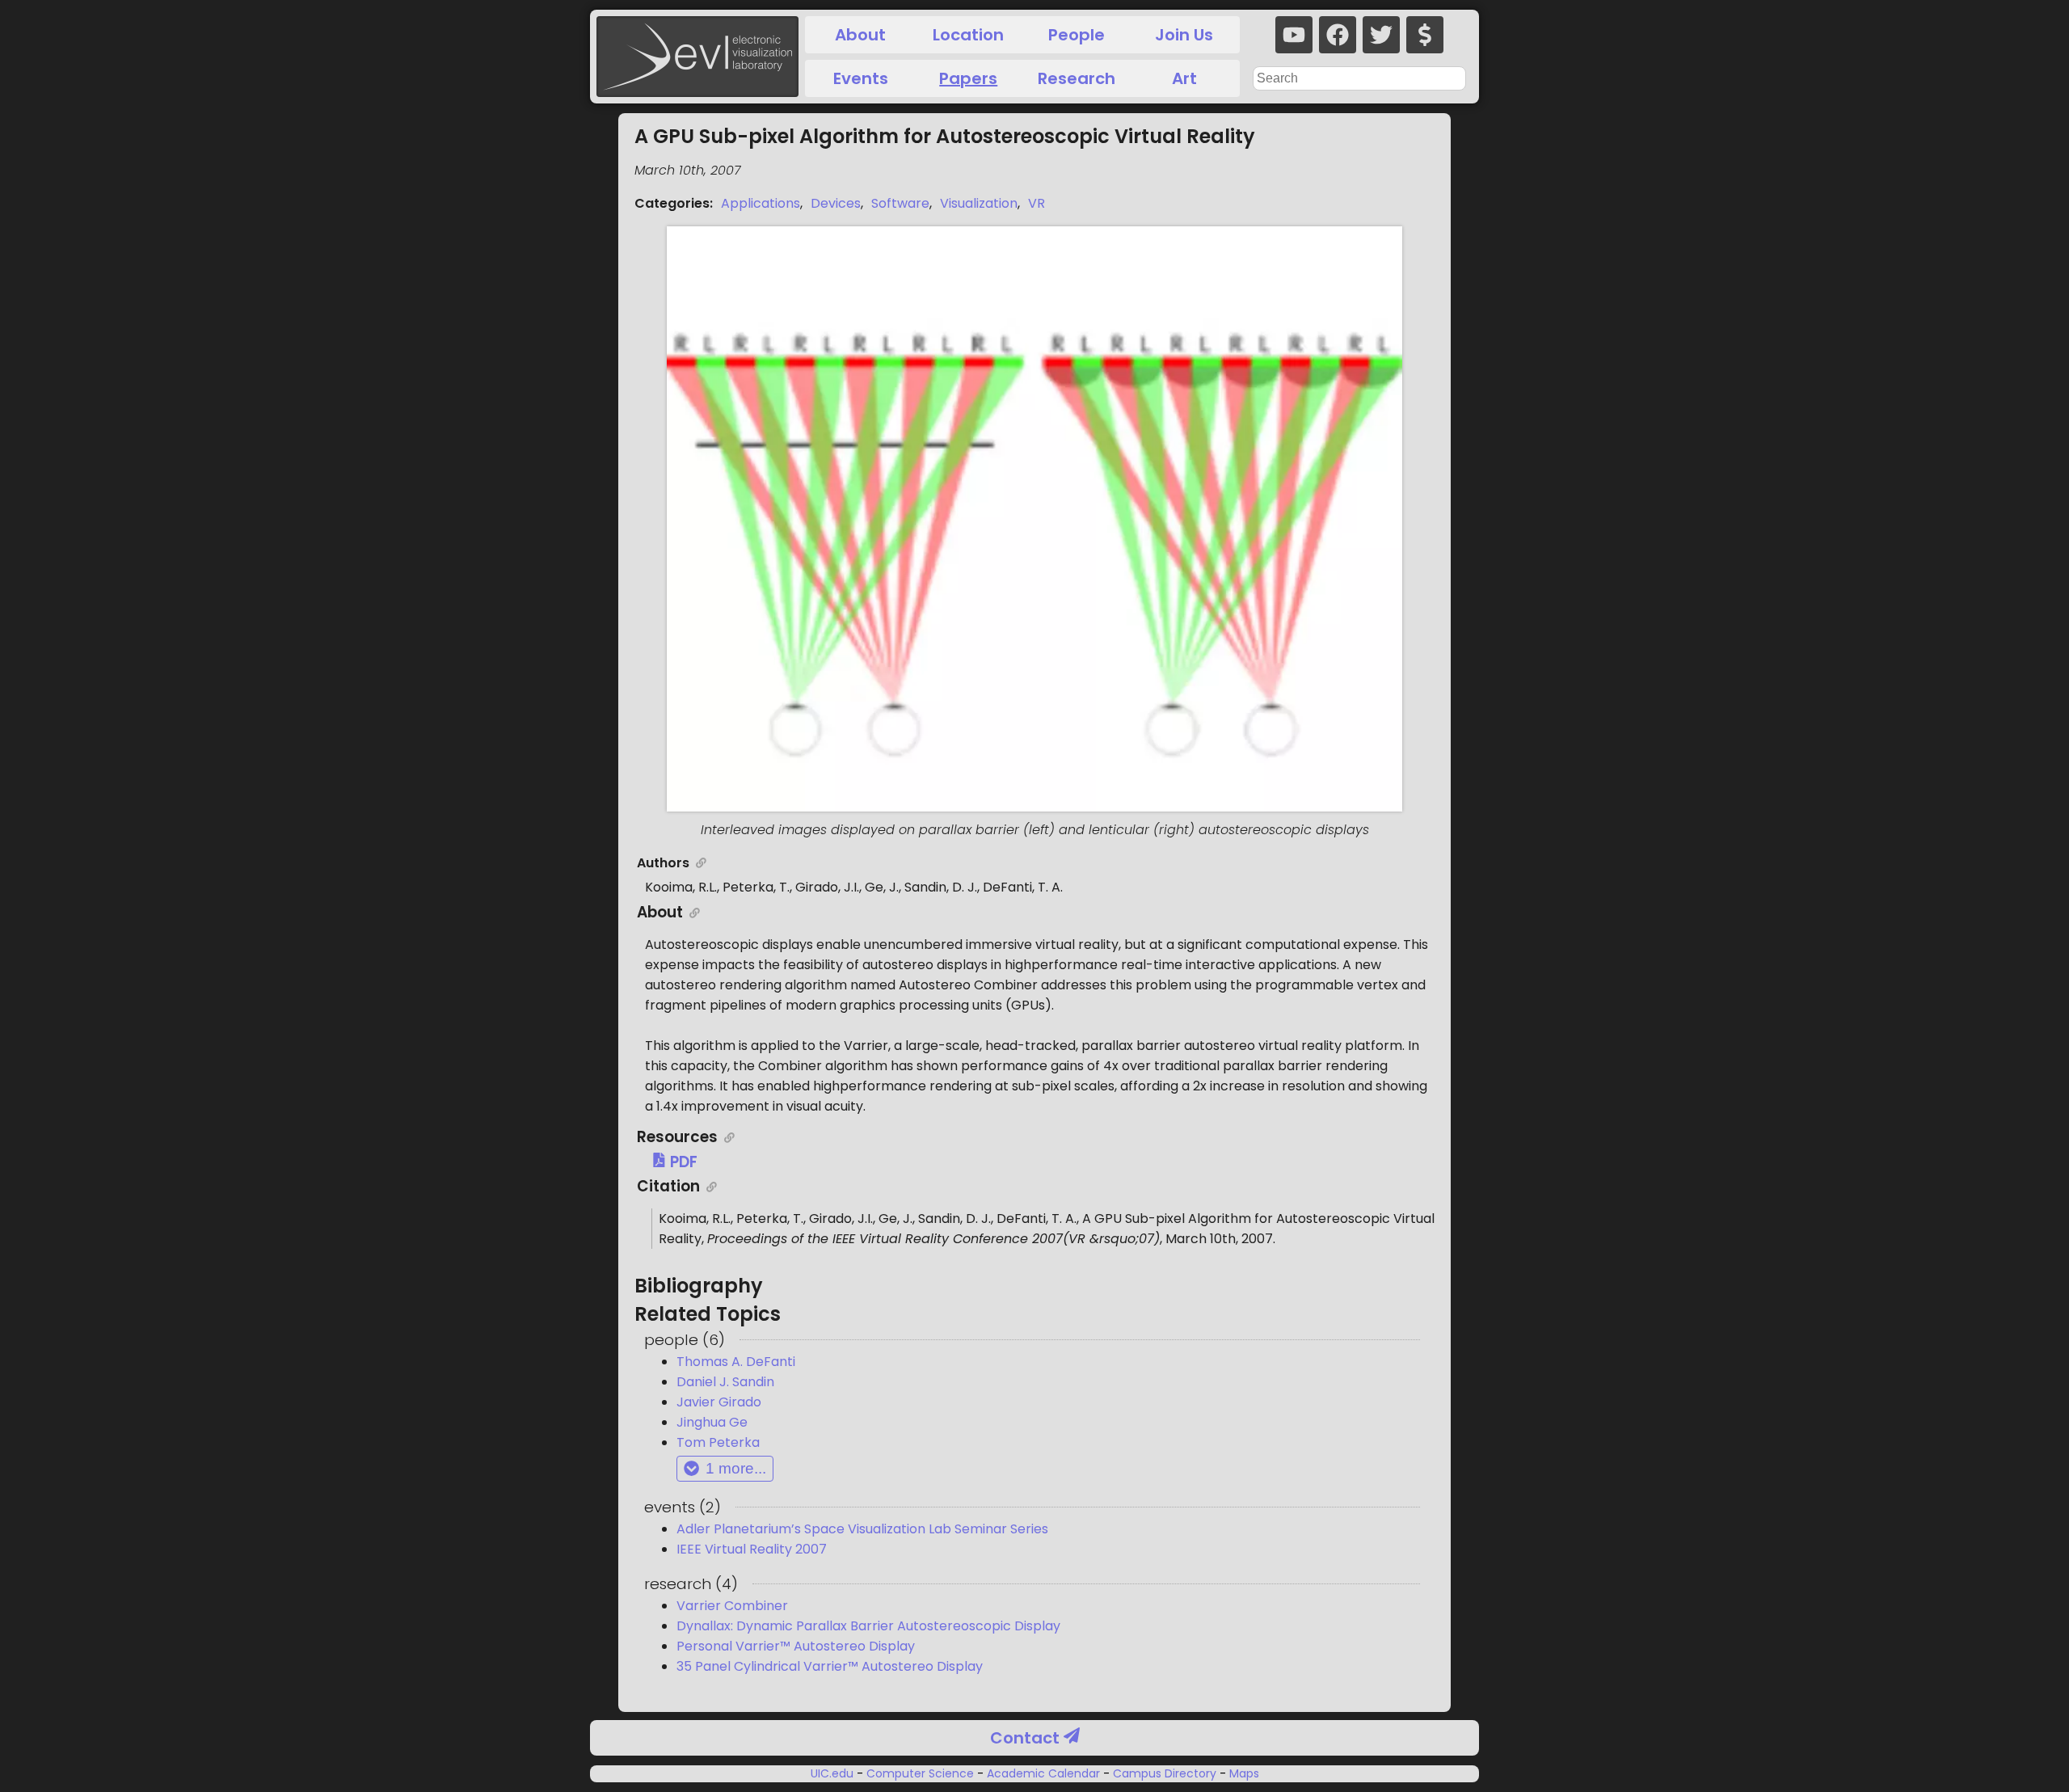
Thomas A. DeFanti (736, 1362)
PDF (682, 1162)
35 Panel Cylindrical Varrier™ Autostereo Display (830, 1666)
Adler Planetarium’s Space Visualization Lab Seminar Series (862, 1529)
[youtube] (1294, 35)
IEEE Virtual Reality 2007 (752, 1549)
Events (861, 78)
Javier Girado (719, 1402)
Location (968, 35)
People (1077, 35)
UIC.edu (834, 1773)
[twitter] (1381, 35)
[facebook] (1338, 35)
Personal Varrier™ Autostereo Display (796, 1646)
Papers (968, 78)
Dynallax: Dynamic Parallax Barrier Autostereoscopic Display (868, 1626)
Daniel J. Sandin (725, 1382)
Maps (1243, 1773)
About (860, 35)
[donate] (1425, 35)
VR (1037, 203)
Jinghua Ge (712, 1422)
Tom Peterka (718, 1442)
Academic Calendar (1043, 1773)
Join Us (1184, 35)
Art (1184, 78)
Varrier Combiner (732, 1606)
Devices (836, 203)
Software (900, 203)
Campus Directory (1165, 1773)
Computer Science (920, 1773)
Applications (761, 203)
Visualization (979, 203)
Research (1077, 78)
